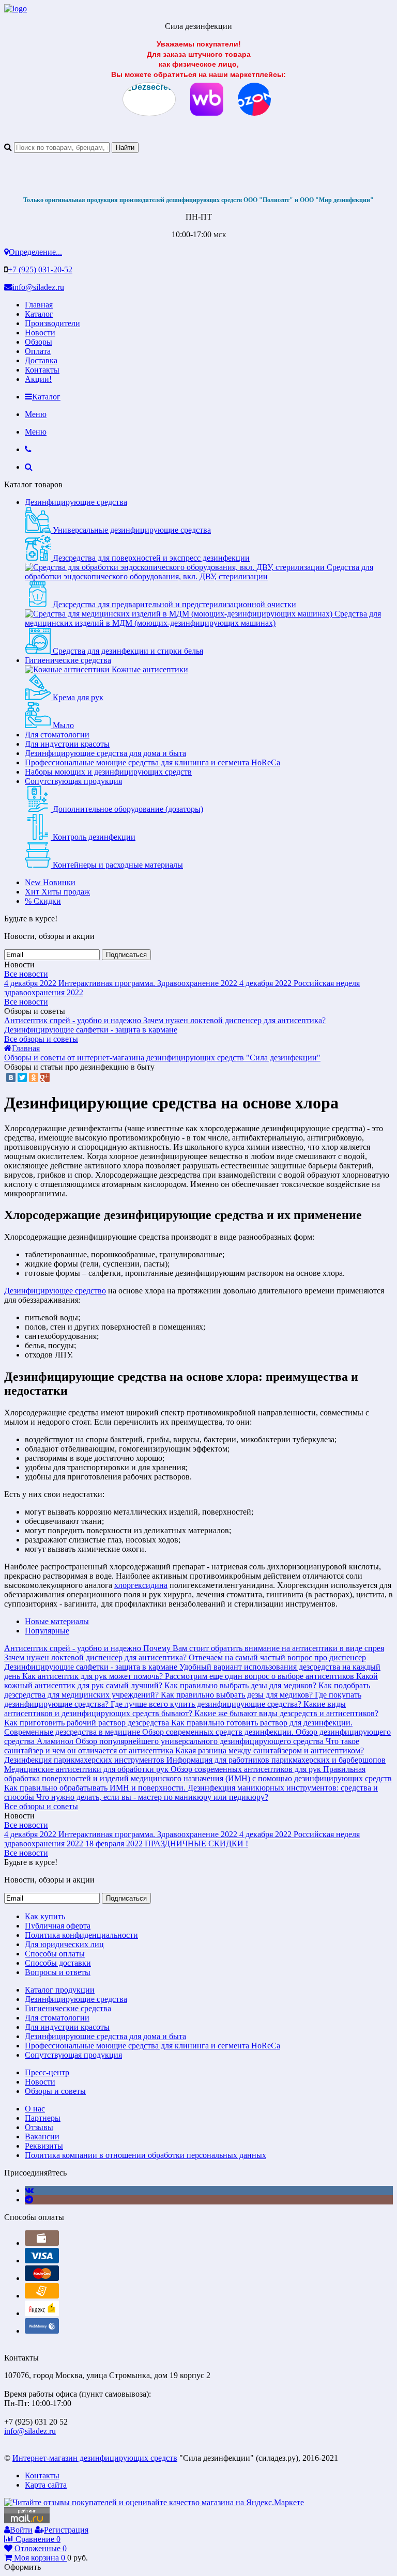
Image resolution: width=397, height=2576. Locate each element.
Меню (36, 414)
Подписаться (126, 955)
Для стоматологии (57, 735)
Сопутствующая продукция (73, 781)
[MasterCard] (42, 2278)
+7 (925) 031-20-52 (40, 269)
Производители (52, 323)
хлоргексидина (141, 1585)
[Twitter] (22, 1077)
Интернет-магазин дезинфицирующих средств (95, 2458)
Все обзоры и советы (41, 1039)
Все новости (26, 974)
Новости (40, 333)
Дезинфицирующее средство (55, 1291)
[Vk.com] (29, 2190)
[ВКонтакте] (11, 1077)
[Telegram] (29, 2200)
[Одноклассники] (34, 1077)
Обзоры (39, 342)
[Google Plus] (45, 1077)
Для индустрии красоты (67, 744)
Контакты (42, 370)
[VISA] (42, 2261)
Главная (39, 305)
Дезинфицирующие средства (76, 502)
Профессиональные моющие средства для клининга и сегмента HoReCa (152, 762)
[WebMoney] (42, 2331)
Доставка (41, 360)
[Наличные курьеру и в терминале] (42, 2243)
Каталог (39, 314)
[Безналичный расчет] (42, 2296)
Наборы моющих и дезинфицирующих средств (108, 772)
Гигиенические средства (68, 660)
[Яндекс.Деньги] (42, 2313)
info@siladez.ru (38, 287)
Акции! (38, 379)
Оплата (38, 351)
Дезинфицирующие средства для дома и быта (105, 753)
